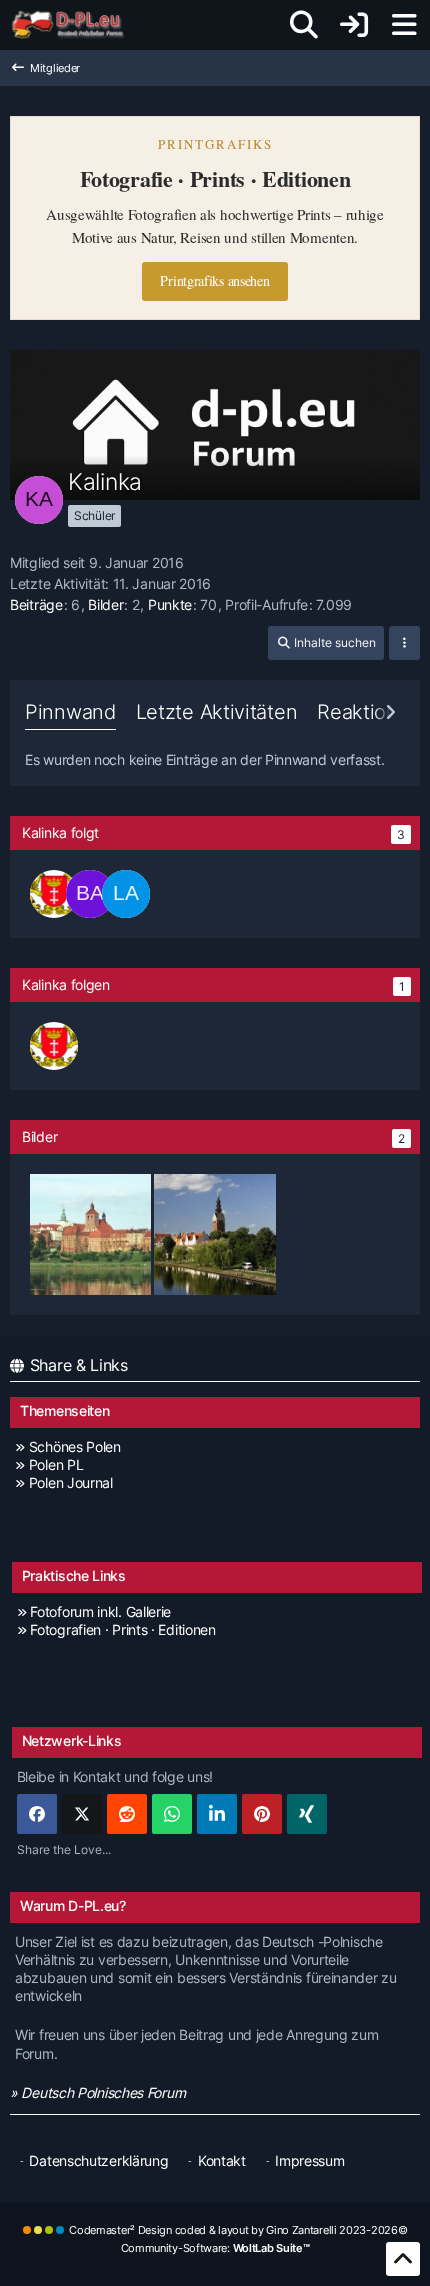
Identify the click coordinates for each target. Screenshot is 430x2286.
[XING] (307, 1814)
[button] (326, 643)
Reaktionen (369, 712)
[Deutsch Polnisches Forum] (74, 25)
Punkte (170, 604)
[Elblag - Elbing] (214, 1232)
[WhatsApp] (172, 1814)
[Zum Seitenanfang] (403, 2259)
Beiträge (36, 604)
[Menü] (404, 25)
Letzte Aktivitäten (217, 712)
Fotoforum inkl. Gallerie (100, 1611)
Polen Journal (71, 1482)
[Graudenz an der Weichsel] (90, 1232)
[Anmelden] (354, 25)
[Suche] (304, 25)
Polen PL (56, 1464)
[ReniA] (54, 894)
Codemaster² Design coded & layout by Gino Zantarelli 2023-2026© (238, 2230)
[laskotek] (126, 894)
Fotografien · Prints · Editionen (122, 1629)
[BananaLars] (90, 894)
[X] (82, 1814)
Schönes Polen (75, 1446)
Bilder (105, 604)
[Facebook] (37, 1814)
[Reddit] (127, 1814)
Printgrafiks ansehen (214, 280)
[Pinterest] (262, 1814)
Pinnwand (70, 712)
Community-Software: (215, 2248)
